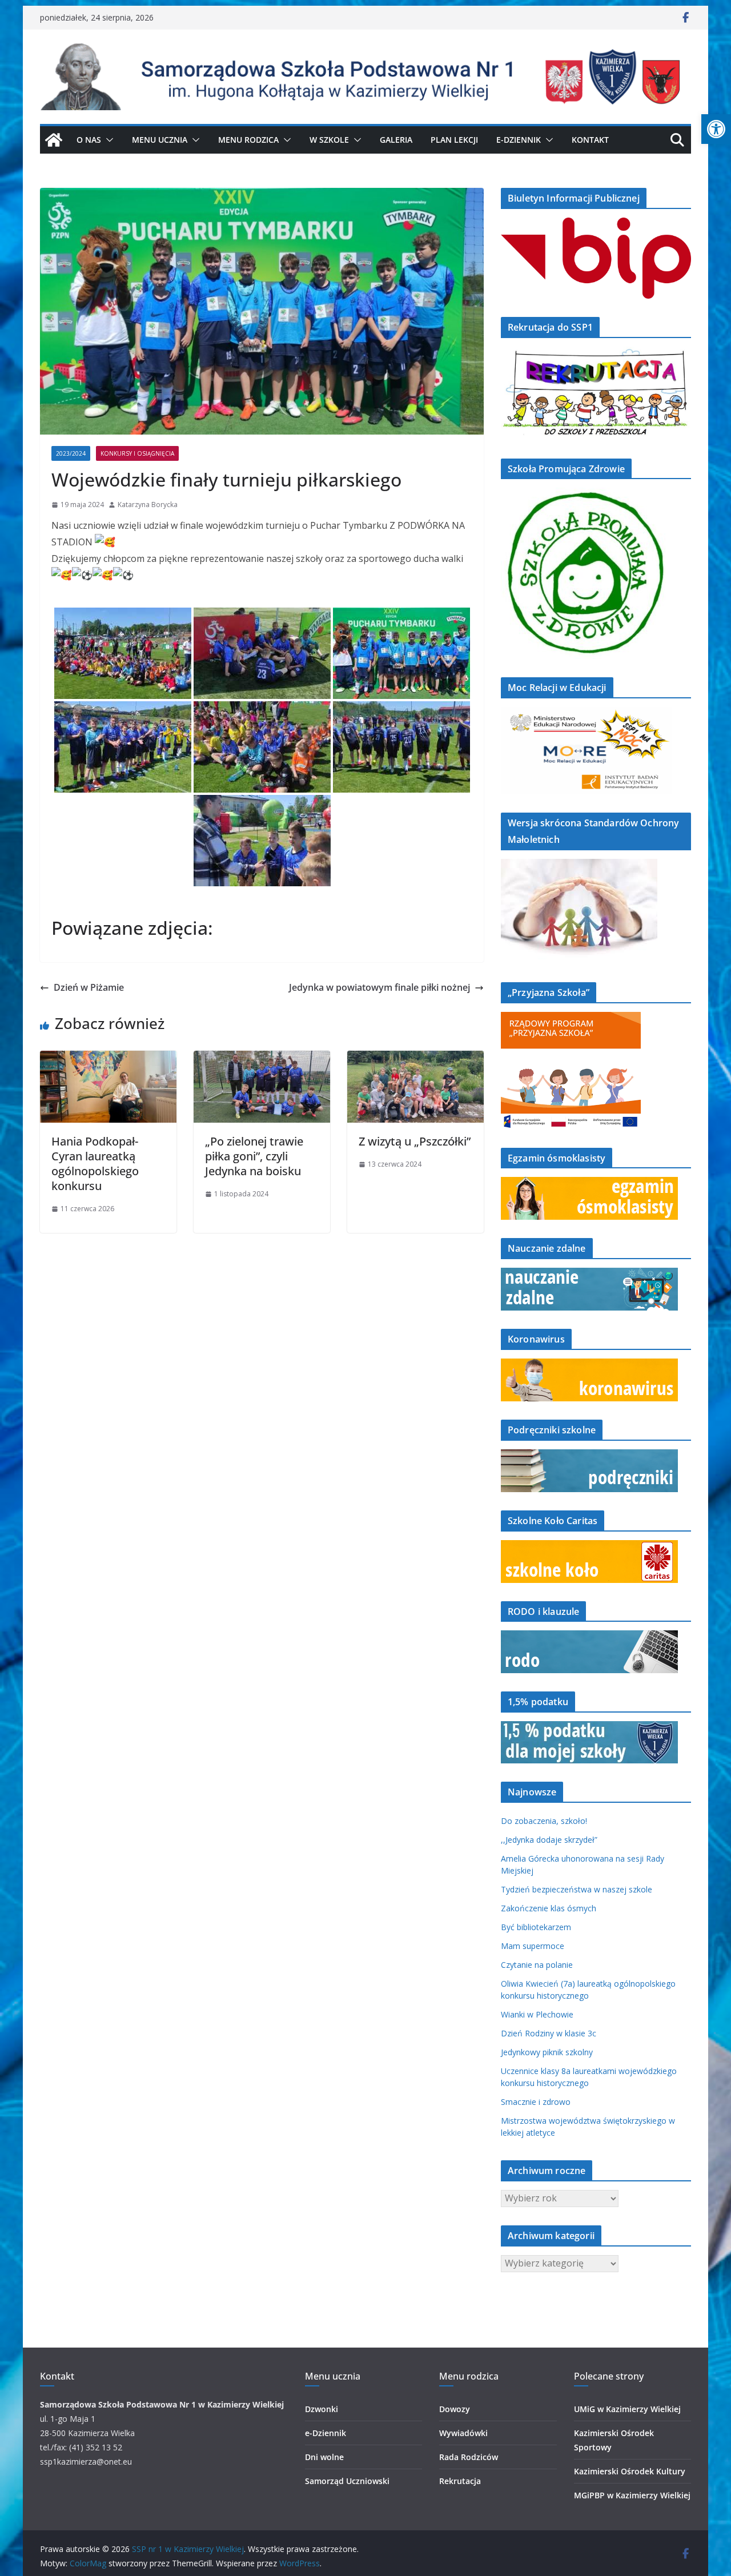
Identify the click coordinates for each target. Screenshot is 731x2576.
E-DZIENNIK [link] (519, 140)
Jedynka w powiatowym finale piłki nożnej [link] (379, 987)
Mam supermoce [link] (533, 1946)
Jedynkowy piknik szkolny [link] (547, 2052)
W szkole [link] (329, 140)
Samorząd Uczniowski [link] (347, 2481)
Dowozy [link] (455, 2409)
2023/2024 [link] (71, 453)
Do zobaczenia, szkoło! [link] (544, 1821)
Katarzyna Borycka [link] (148, 505)
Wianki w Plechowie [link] (537, 2014)
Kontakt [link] (590, 140)
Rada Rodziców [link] (469, 2457)
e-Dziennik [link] (326, 2433)
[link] (716, 129)
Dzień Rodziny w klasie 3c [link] (549, 2033)
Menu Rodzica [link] (248, 140)
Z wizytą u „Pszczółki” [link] (415, 1141)
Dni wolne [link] (324, 2457)
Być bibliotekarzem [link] (536, 1927)
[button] (107, 140)
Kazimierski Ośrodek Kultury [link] (630, 2471)
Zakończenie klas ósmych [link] (549, 1908)
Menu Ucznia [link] (160, 140)
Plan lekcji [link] (454, 140)
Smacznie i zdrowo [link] (536, 2102)
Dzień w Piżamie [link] (89, 987)
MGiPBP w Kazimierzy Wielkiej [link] (632, 2495)
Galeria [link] (396, 140)
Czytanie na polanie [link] (537, 1965)
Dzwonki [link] (322, 2409)
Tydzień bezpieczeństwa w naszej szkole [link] (577, 1889)
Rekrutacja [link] (460, 2481)
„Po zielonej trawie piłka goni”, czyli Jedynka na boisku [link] (254, 1156)
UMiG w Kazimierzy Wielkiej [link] (627, 2409)
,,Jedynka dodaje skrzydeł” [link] (549, 1840)
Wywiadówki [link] (463, 2433)
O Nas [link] (89, 140)
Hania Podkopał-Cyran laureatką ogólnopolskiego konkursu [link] (95, 1164)
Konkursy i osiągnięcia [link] (137, 453)
